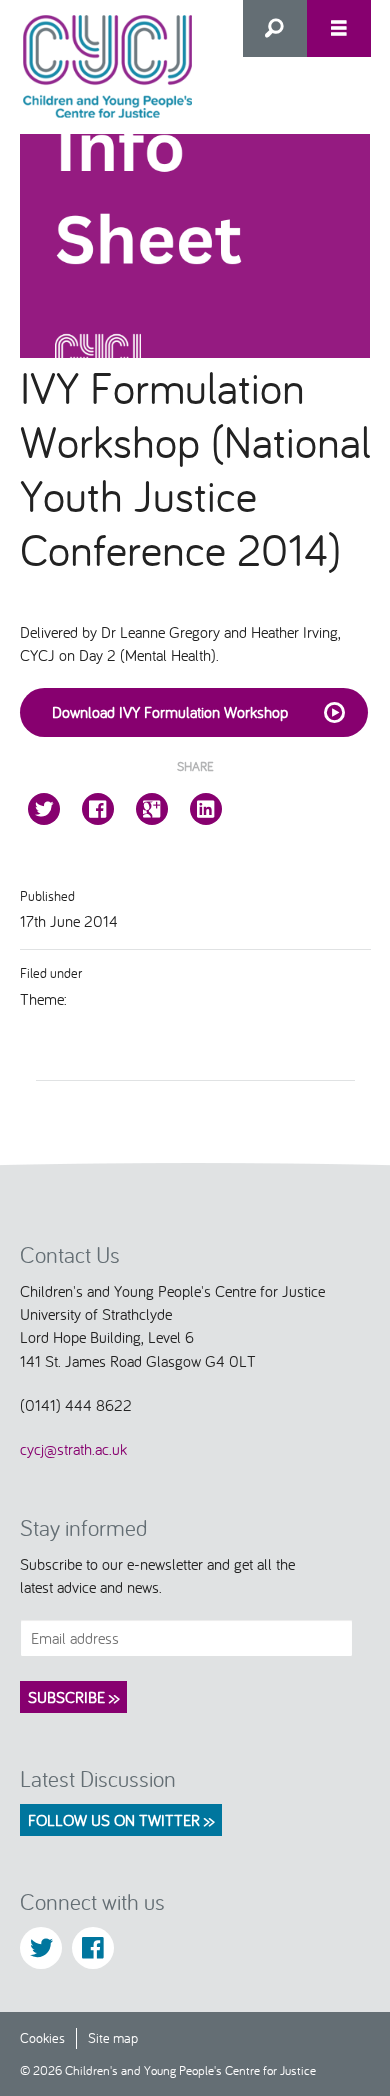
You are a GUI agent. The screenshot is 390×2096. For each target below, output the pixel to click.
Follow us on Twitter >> (121, 1820)
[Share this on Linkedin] (206, 809)
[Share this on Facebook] (98, 809)
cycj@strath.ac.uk (73, 1449)
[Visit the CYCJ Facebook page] (93, 1948)
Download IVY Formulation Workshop (170, 712)
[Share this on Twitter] (44, 809)
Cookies (42, 2037)
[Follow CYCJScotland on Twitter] (41, 1948)
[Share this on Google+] (152, 809)
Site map (113, 2037)
